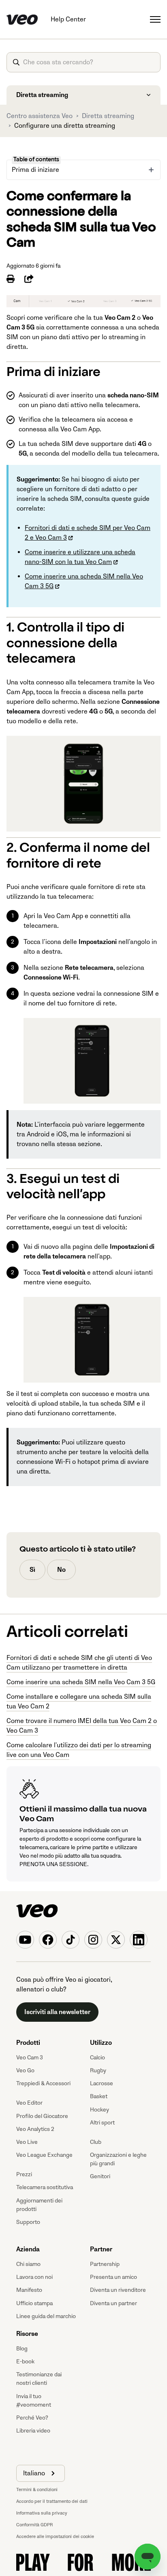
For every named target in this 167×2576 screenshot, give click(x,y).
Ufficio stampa (34, 2303)
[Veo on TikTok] (71, 1940)
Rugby (98, 2070)
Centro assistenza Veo (40, 116)
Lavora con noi (34, 2277)
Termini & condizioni (37, 2490)
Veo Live (27, 2142)
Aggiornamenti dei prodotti (39, 2205)
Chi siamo (28, 2264)
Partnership (105, 2264)
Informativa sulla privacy (42, 2513)
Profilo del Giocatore (42, 2116)
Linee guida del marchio (46, 2316)
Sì (32, 1570)
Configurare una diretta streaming (65, 126)
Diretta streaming (108, 116)
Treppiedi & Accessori (43, 2083)
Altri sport (102, 2123)
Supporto (28, 2222)
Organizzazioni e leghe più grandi (118, 2159)
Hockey (100, 2110)
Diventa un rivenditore (118, 2290)
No (61, 1570)
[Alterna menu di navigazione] (155, 19)
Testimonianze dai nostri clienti (39, 2379)
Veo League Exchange (44, 2155)
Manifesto (29, 2290)
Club (96, 2142)
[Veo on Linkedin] (139, 1940)
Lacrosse (102, 2083)
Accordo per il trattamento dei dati (52, 2501)
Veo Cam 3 (30, 2058)
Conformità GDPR (34, 2525)
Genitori (100, 2176)
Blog (22, 2349)
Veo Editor (29, 2103)
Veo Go (25, 2070)
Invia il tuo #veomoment (34, 2401)
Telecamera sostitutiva (45, 2187)
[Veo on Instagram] (93, 1940)
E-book (25, 2362)
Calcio (97, 2058)
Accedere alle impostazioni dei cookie (55, 2537)
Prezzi (24, 2174)
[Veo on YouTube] (25, 1940)
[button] (41, 2473)
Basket (99, 2096)
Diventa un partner (113, 2303)
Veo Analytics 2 (35, 2129)
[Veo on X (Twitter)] (116, 1940)
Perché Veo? (32, 2418)
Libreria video (33, 2431)
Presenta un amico (113, 2277)
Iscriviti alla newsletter (57, 2012)
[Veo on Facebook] (48, 1940)
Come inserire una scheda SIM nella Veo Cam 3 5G (81, 1682)
